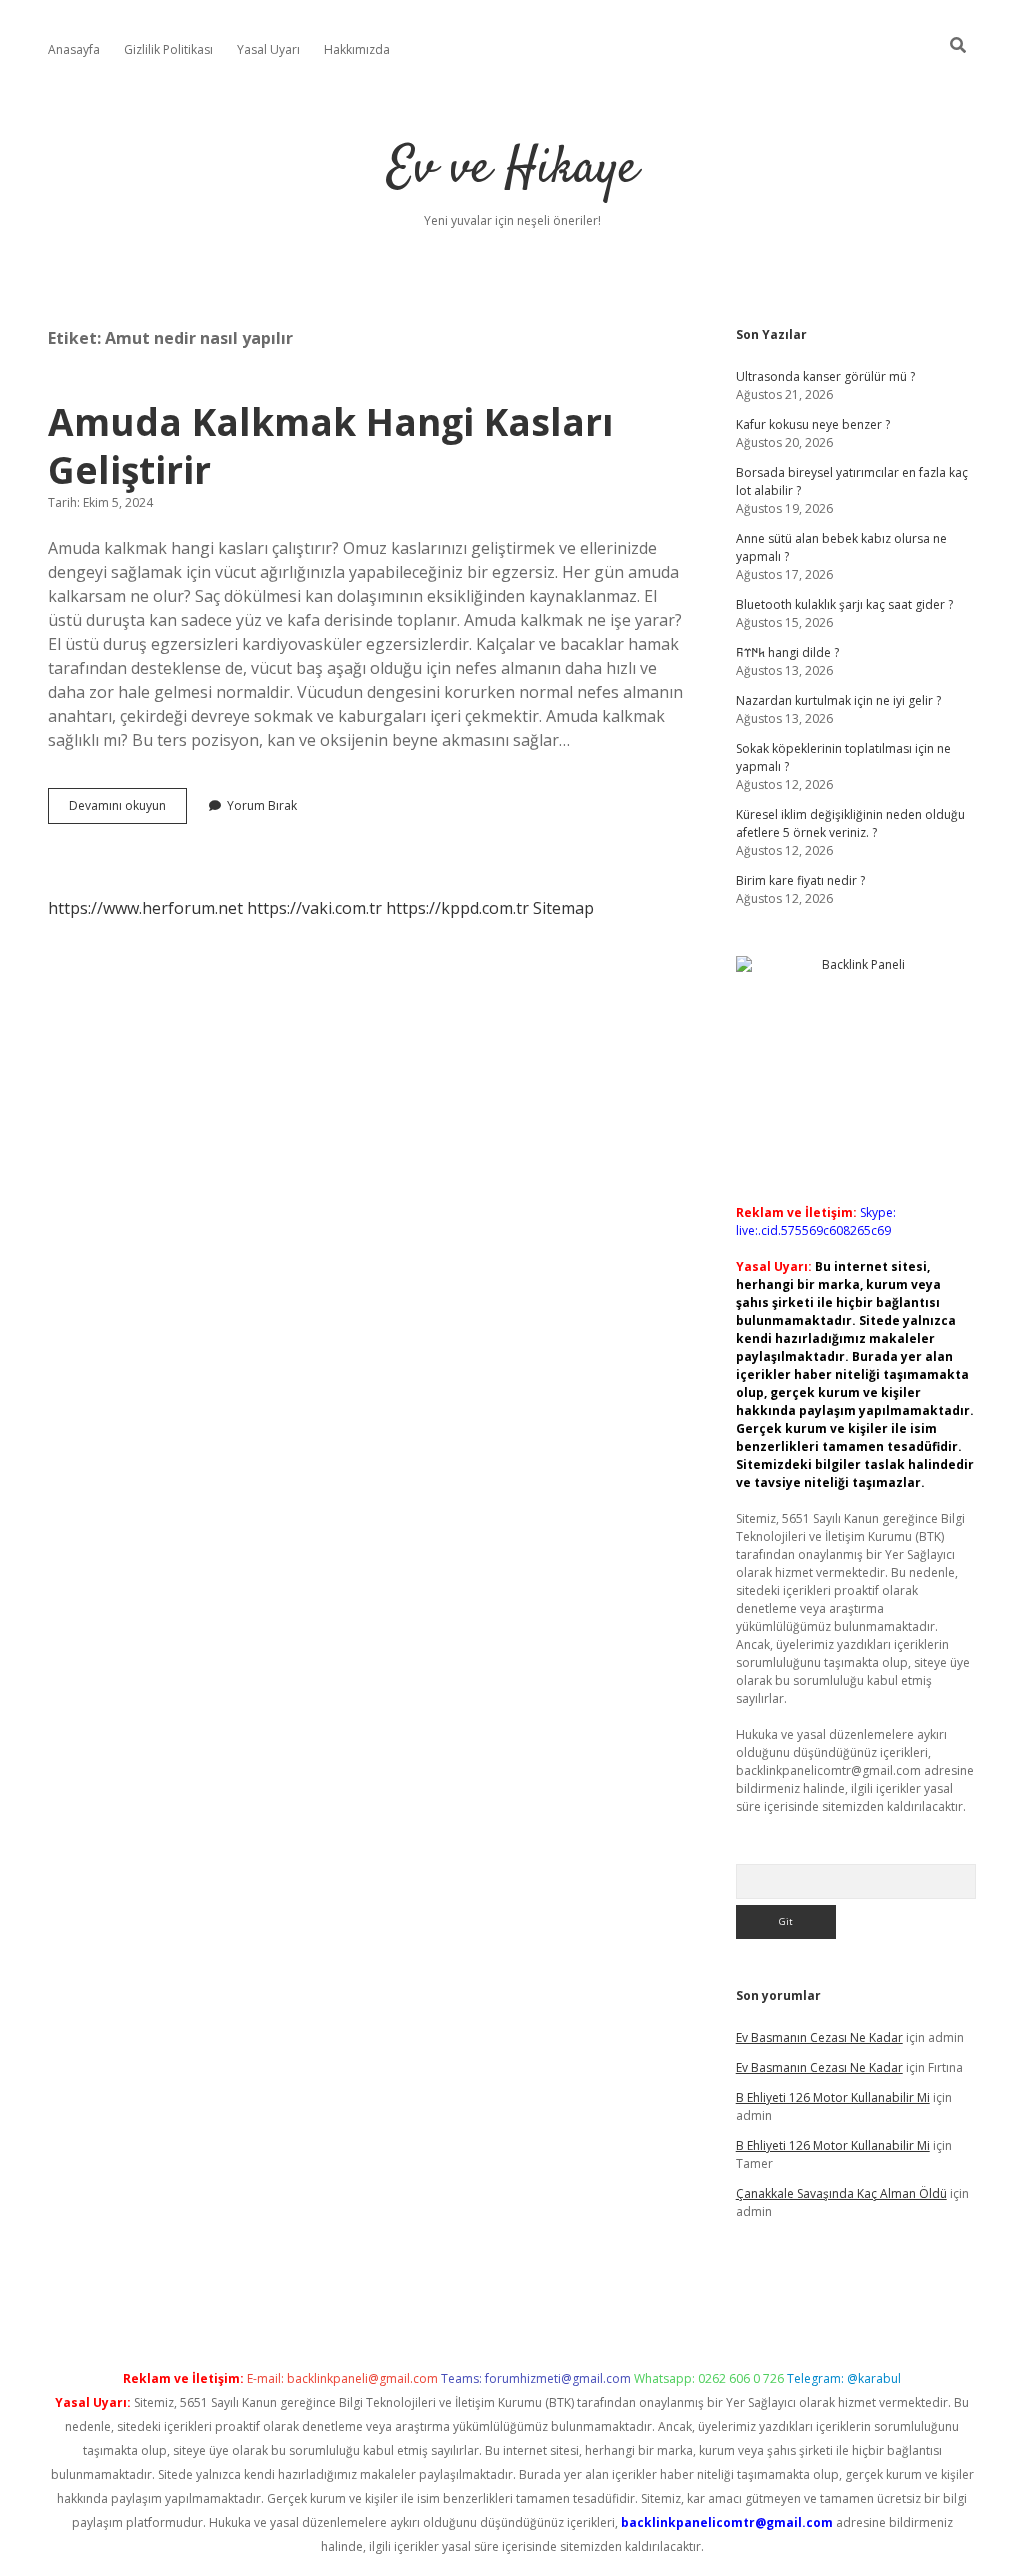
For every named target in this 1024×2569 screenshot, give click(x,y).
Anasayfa (74, 49)
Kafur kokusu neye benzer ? (813, 424)
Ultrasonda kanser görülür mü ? (825, 376)
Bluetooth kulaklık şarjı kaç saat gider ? (844, 604)
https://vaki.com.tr (314, 908)
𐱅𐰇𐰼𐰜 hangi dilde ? (787, 652)
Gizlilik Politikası (168, 49)
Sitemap (563, 908)
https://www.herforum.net (145, 908)
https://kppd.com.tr (457, 908)
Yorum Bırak (262, 805)
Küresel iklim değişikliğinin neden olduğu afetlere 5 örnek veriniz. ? (850, 823)
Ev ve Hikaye (512, 169)
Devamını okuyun (128, 810)
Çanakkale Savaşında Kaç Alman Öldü (841, 2193)
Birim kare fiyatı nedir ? (800, 880)
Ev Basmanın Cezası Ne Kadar (819, 2037)
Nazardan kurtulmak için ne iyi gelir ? (838, 700)
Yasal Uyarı (268, 49)
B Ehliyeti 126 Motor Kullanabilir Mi (833, 2097)
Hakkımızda (357, 49)
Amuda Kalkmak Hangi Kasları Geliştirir (331, 445)
